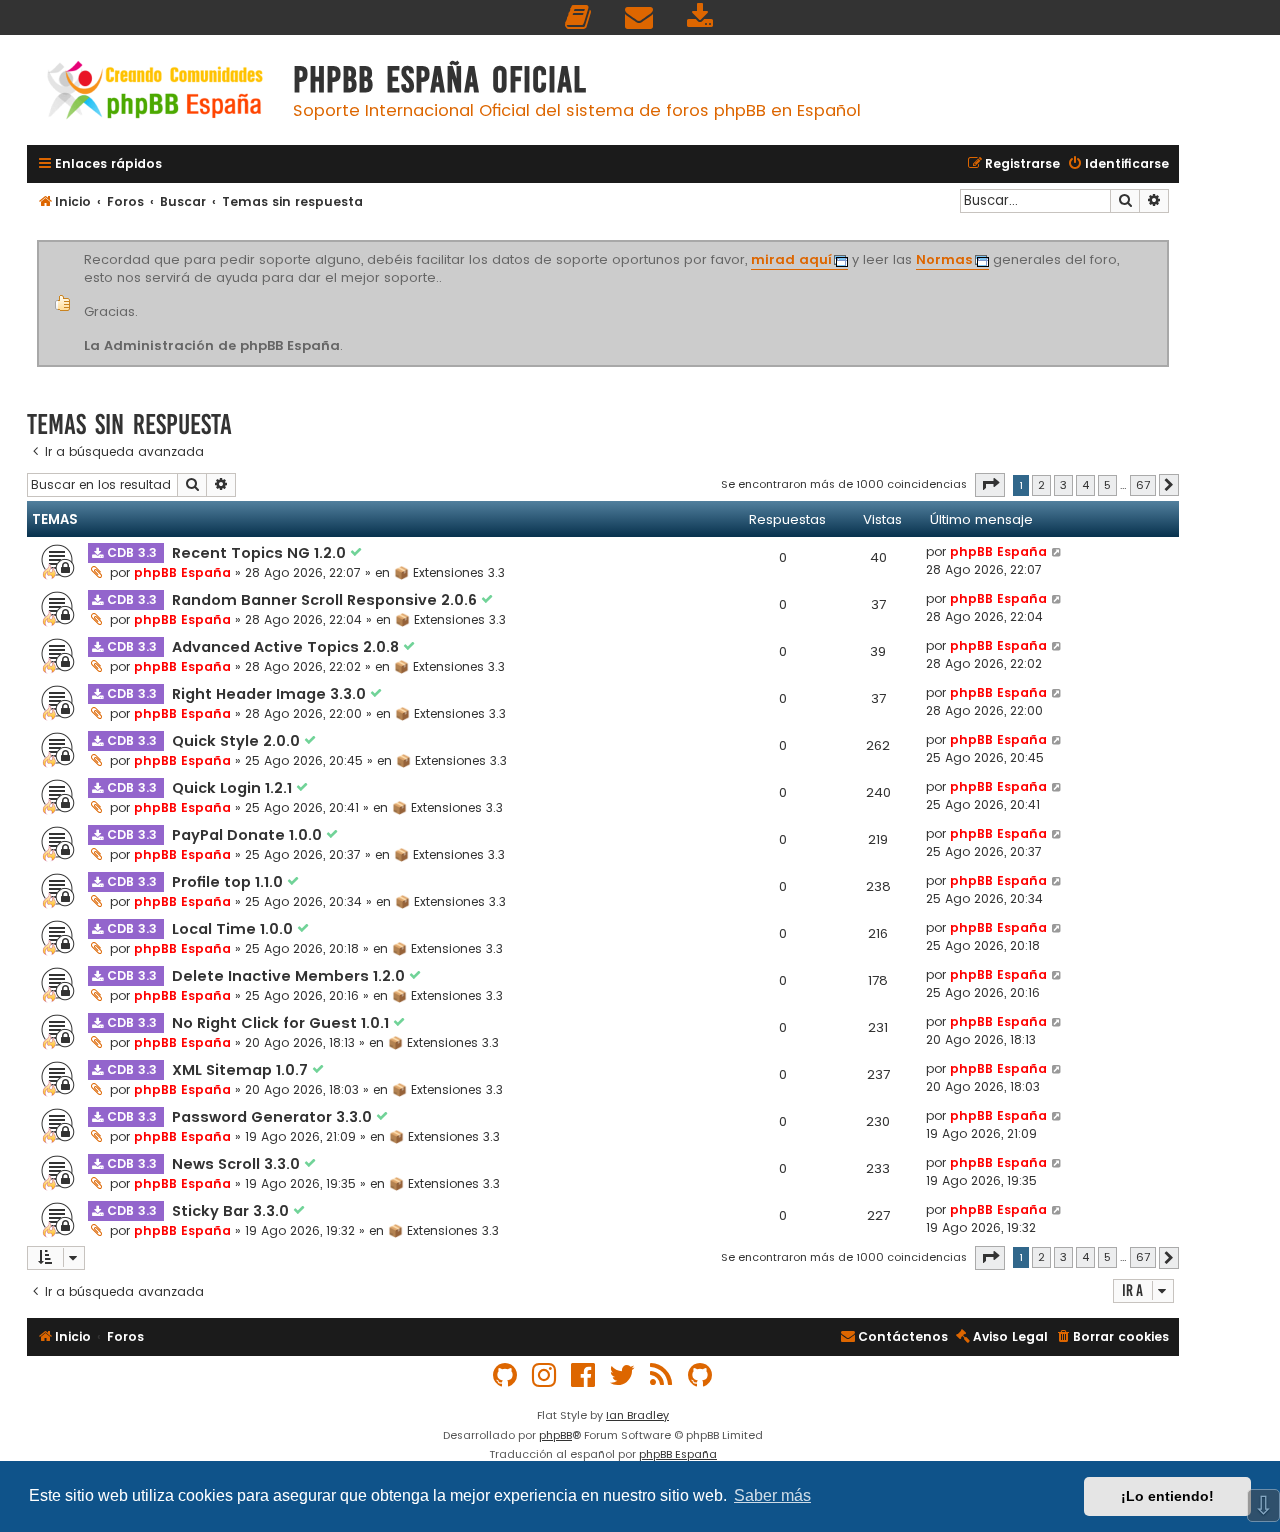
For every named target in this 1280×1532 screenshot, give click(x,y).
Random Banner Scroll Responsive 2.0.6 (326, 600)
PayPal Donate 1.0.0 (249, 835)
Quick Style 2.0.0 (238, 741)
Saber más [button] (772, 1495)
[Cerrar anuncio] (1166, 244)
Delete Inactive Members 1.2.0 (290, 976)
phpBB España (182, 572)
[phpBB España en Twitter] (623, 1375)
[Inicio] (155, 92)
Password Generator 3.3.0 (274, 1117)
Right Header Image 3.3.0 (271, 694)
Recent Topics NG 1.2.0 (261, 553)
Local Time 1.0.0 (234, 929)
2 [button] (1041, 485)
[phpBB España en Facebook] (584, 1375)
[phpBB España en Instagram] (545, 1375)
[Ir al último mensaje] (1057, 552)
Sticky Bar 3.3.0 (232, 1211)
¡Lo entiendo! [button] (1167, 1496)
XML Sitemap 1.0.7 (242, 1070)
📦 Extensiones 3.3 (449, 572)
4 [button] (1085, 485)
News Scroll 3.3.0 (238, 1164)
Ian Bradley (637, 1415)
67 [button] (1143, 485)
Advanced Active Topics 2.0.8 (287, 647)
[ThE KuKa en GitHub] (701, 1375)
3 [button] (1063, 485)
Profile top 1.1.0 (229, 882)
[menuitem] (579, 17)
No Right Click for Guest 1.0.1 (282, 1023)
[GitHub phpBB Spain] (506, 1375)
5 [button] (1107, 485)
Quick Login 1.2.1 (234, 788)
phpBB (555, 1435)
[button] (990, 485)
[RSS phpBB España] (662, 1375)
